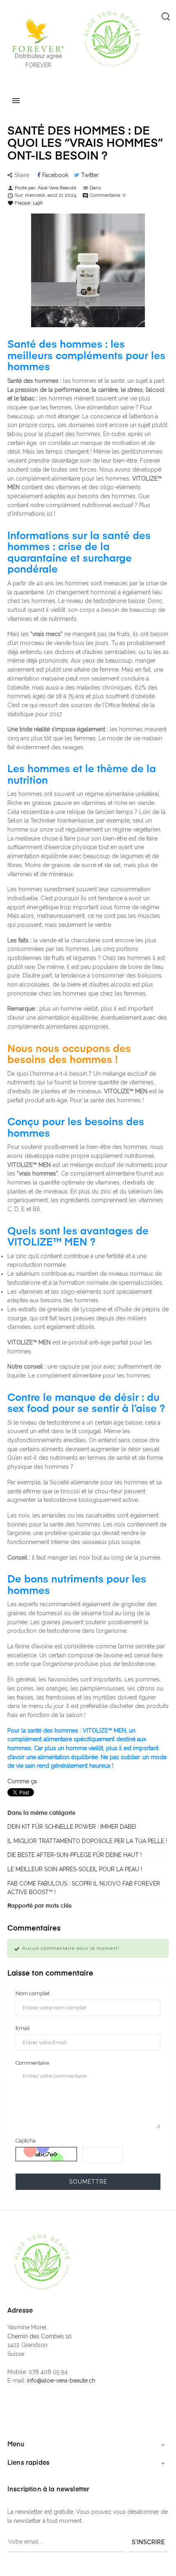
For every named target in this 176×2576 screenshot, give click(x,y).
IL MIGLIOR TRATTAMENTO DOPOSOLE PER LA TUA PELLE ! (87, 1841)
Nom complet (33, 1993)
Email (23, 2028)
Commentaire (32, 2063)
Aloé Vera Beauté (57, 188)
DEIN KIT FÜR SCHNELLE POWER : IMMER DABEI (72, 1827)
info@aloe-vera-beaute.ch (61, 2380)
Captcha (26, 2141)
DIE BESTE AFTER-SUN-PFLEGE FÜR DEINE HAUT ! (74, 1855)
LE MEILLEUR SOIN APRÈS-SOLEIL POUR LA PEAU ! (75, 1869)
